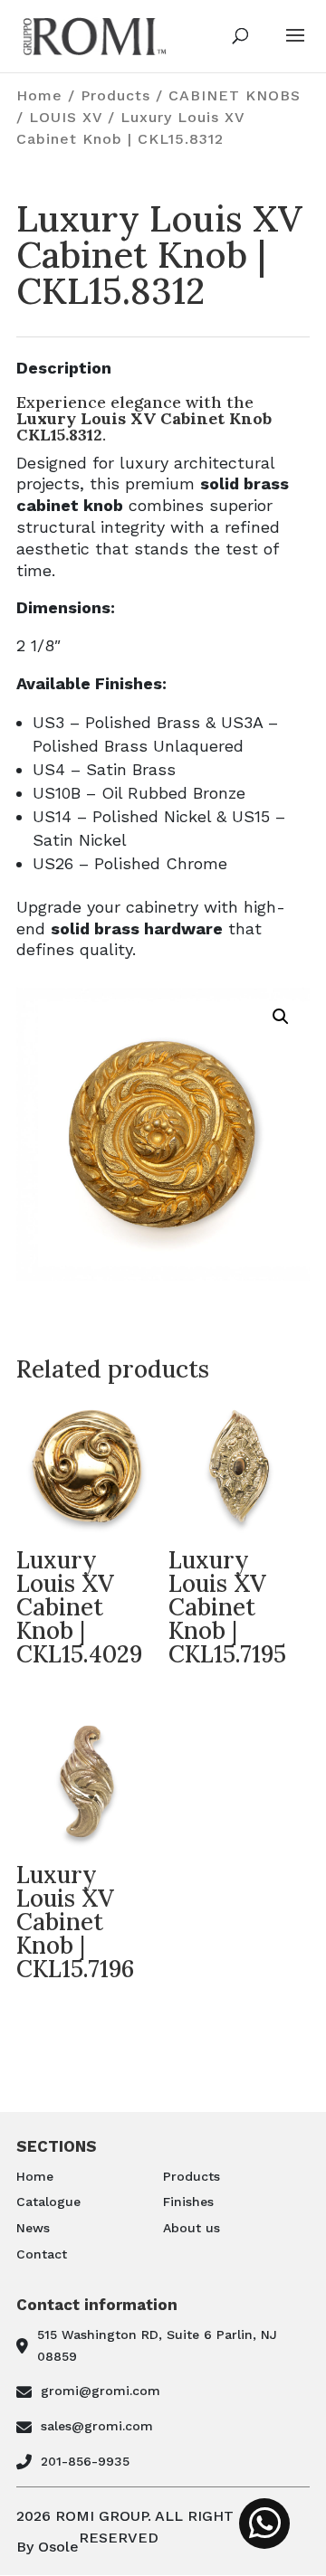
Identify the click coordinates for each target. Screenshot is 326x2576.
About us (192, 2228)
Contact (42, 2254)
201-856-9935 (85, 2461)
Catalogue (48, 2202)
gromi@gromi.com (101, 2391)
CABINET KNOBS (235, 95)
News (33, 2228)
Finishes (188, 2202)
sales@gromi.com (97, 2426)
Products (115, 95)
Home (39, 95)
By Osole (48, 2547)
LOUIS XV (66, 117)
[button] (281, 1017)
